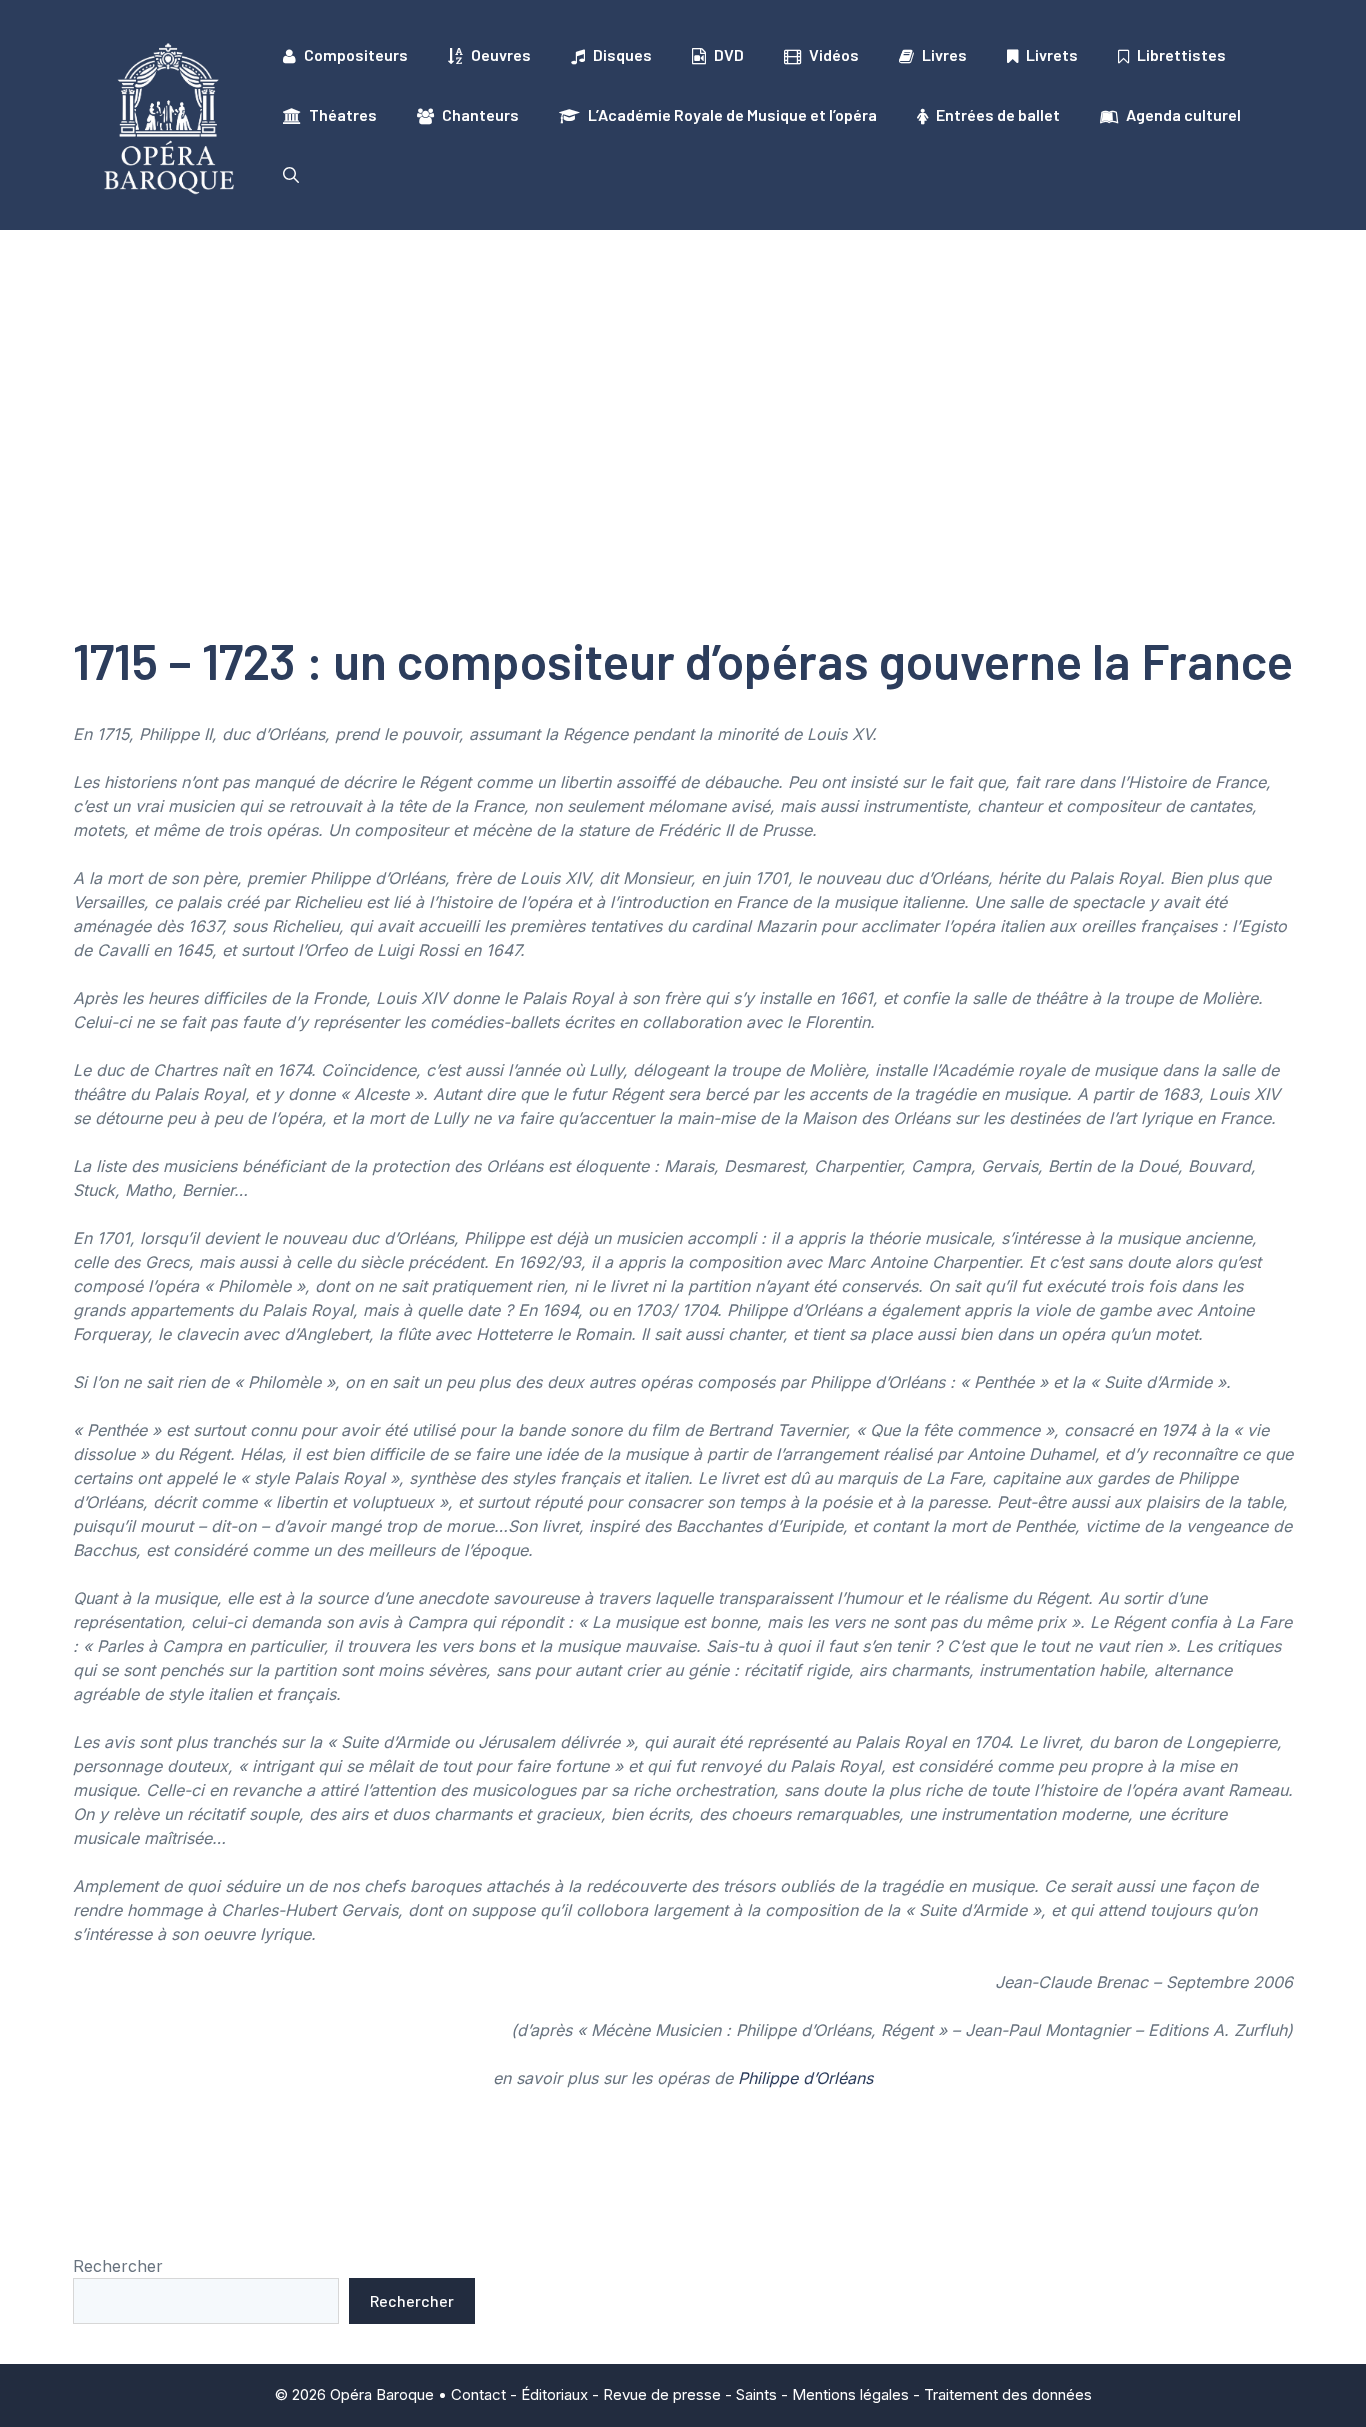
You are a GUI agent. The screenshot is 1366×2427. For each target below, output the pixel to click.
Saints (756, 2394)
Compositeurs (356, 54)
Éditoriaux (554, 2394)
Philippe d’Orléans (805, 2078)
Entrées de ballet (998, 114)
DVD (729, 54)
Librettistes (1181, 54)
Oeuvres (501, 54)
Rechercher (118, 2266)
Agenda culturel (1183, 114)
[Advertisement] (683, 380)
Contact (478, 2394)
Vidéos (834, 54)
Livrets (1052, 54)
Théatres (343, 114)
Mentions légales (850, 2394)
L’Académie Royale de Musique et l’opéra (732, 114)
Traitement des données (1008, 2394)
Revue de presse (662, 2394)
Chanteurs (480, 114)
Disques (622, 54)
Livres (944, 54)
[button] (291, 175)
